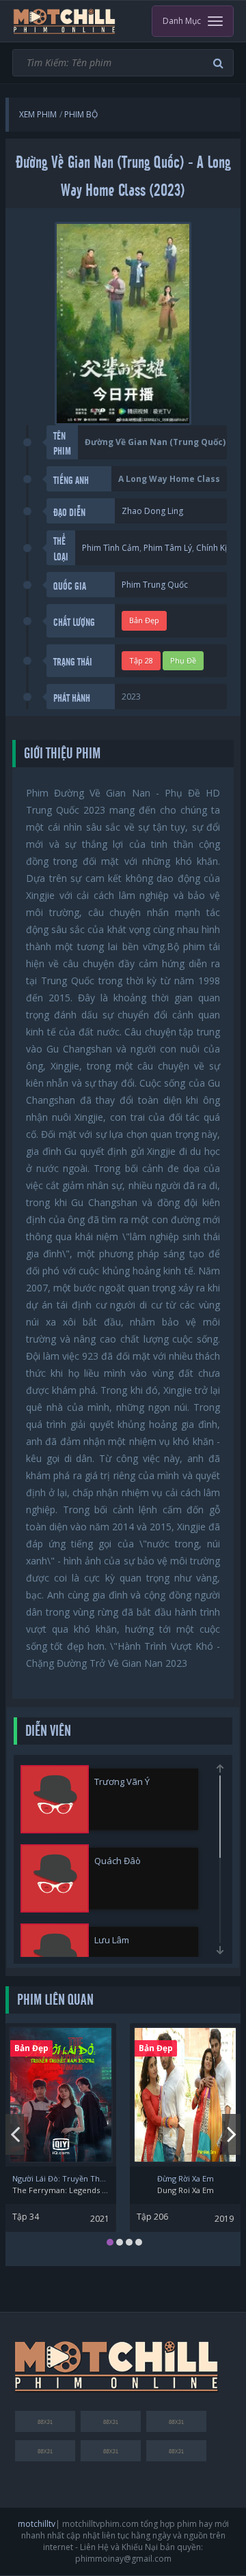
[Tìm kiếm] (220, 63)
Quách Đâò (118, 1861)
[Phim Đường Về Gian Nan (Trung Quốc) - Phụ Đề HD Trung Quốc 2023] (65, 21)
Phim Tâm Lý (168, 548)
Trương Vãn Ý (122, 1781)
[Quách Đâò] (55, 1878)
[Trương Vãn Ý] (55, 1799)
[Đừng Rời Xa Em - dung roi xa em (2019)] (185, 2095)
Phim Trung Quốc (155, 585)
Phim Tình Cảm (111, 548)
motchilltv (37, 2524)
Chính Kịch (216, 548)
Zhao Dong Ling (152, 511)
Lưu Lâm (112, 1940)
